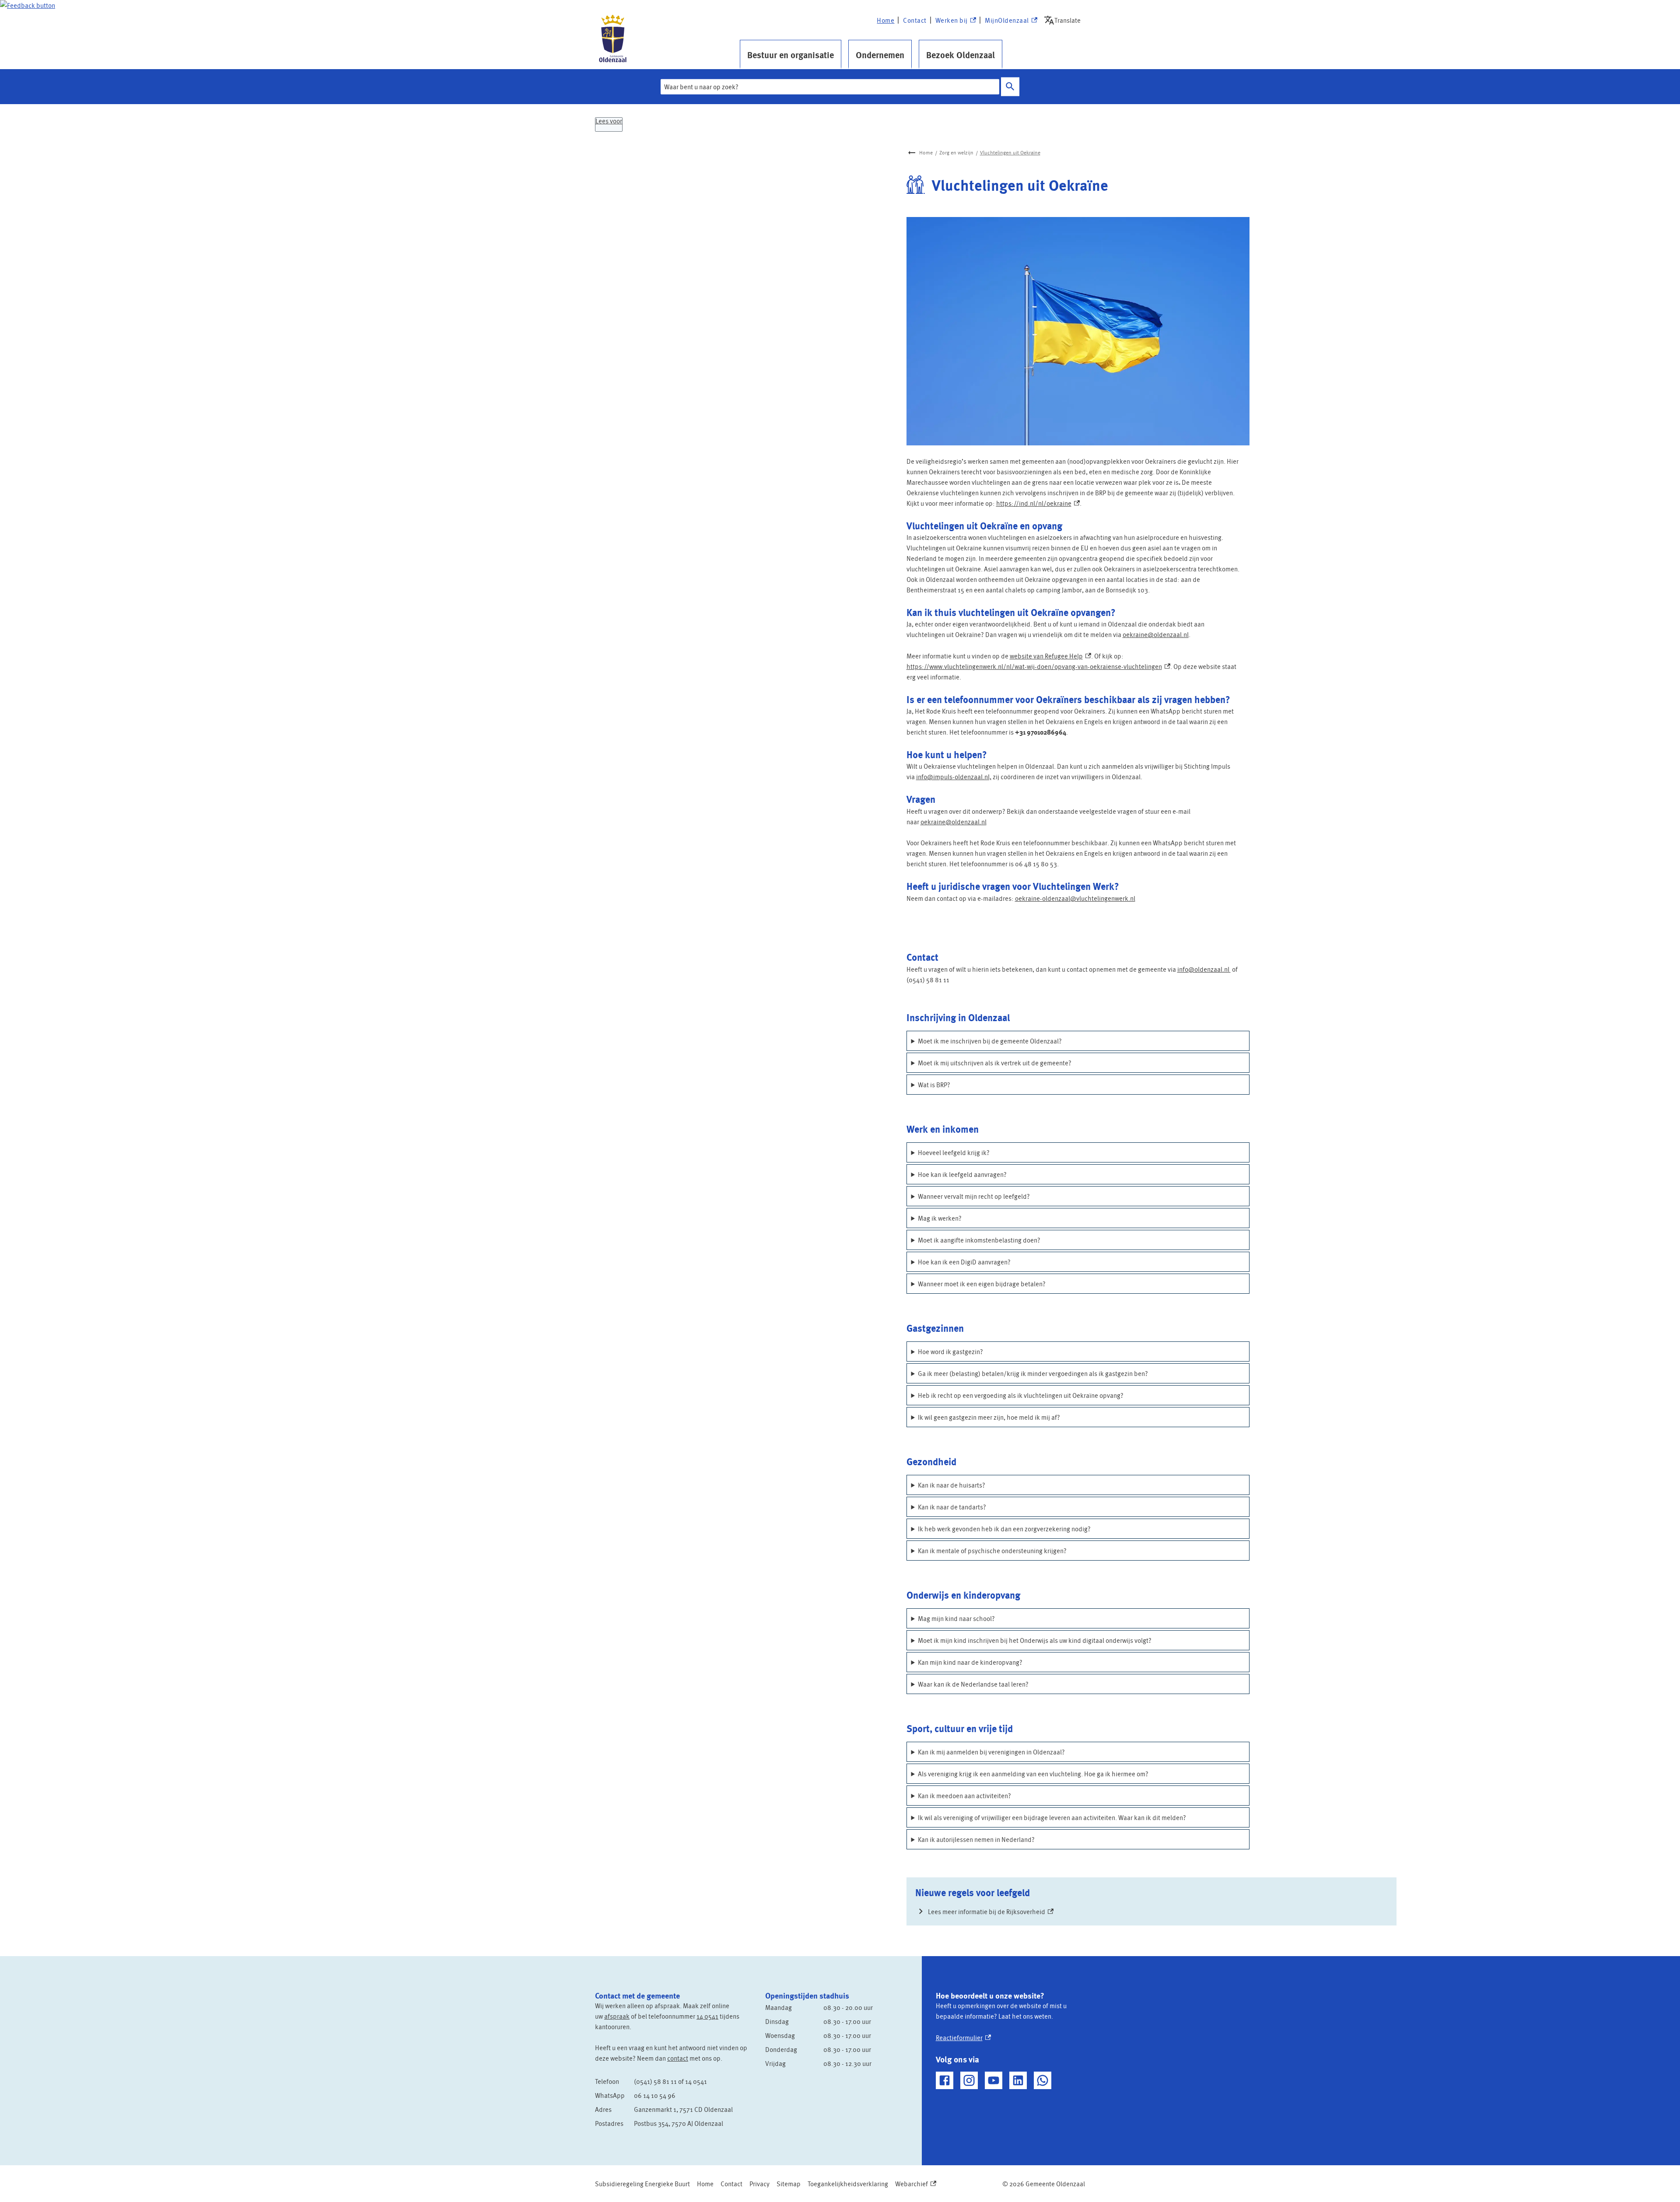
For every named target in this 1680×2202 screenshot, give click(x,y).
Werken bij (955, 21)
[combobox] (830, 87)
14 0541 (707, 2016)
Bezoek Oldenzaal (961, 55)
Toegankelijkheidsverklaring (848, 2184)
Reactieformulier (963, 2037)
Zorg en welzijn (956, 152)
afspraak (617, 2016)
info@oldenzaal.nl (1204, 969)
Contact (915, 20)
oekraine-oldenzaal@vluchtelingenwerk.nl (1075, 898)
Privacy (759, 2184)
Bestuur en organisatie (791, 55)
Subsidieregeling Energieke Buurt (642, 2184)
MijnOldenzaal (1007, 21)
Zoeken (1010, 87)
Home (885, 20)
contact (678, 2058)
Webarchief (914, 2184)
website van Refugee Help (1050, 656)
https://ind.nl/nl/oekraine (1038, 503)
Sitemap (789, 2184)
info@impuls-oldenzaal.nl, (954, 777)
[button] (28, 5)
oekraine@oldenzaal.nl (1156, 634)
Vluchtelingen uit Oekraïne (1010, 152)
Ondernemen (880, 55)
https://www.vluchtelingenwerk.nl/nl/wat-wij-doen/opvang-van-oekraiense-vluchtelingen (1038, 666)
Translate (1064, 20)
